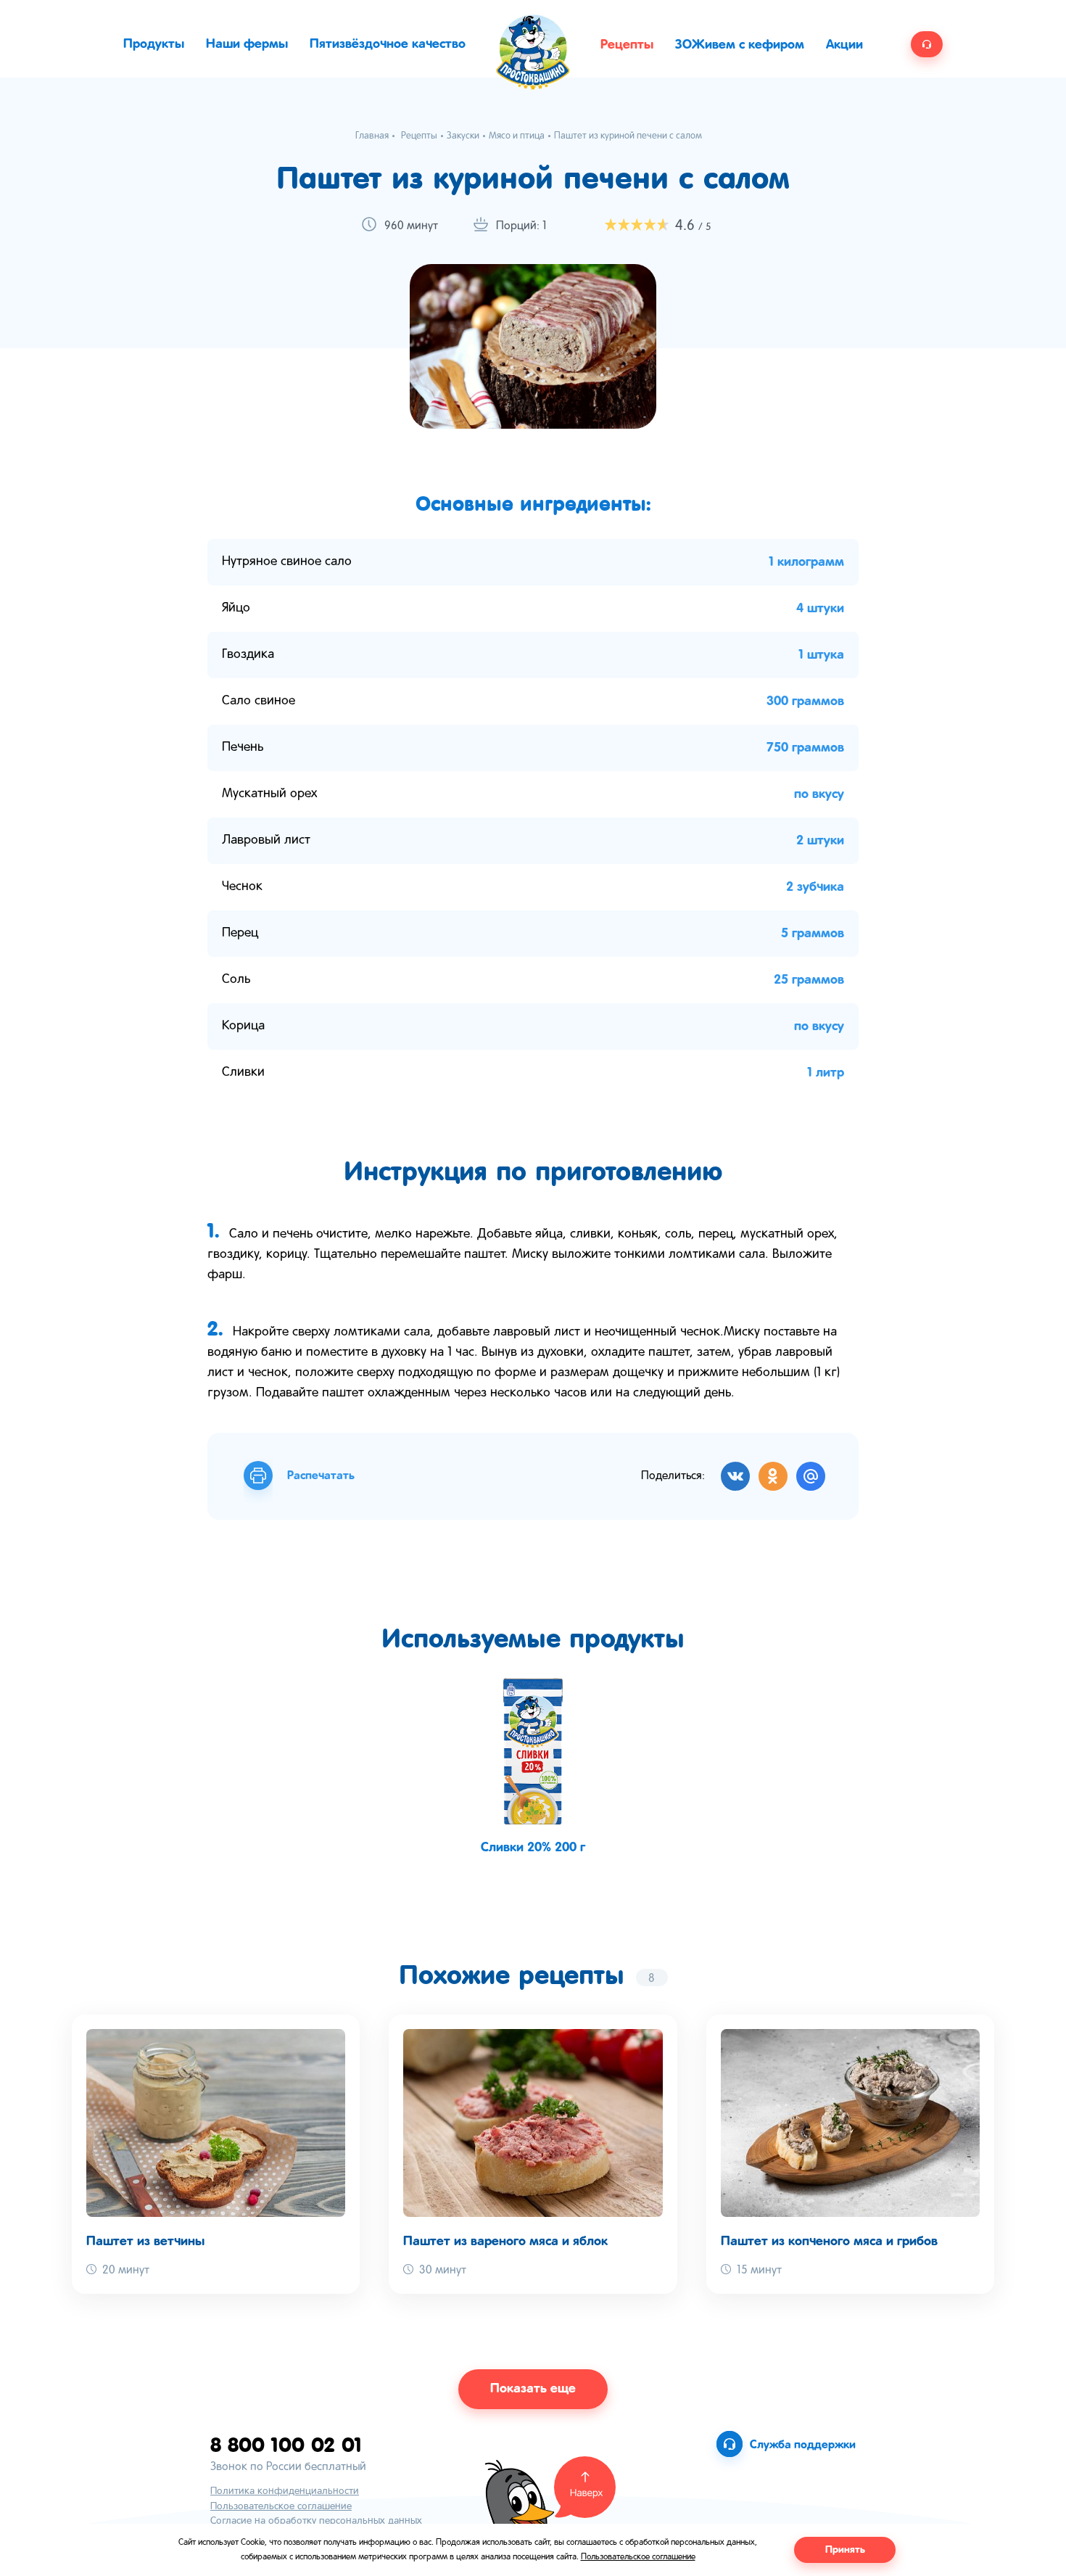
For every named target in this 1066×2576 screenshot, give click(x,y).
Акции (844, 45)
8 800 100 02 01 (286, 2444)
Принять (845, 2550)
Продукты (154, 44)
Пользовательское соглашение (281, 2507)
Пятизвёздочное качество (388, 44)
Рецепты (627, 45)
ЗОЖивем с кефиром (740, 45)
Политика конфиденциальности (285, 2491)
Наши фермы (247, 44)
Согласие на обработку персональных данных (316, 2521)
